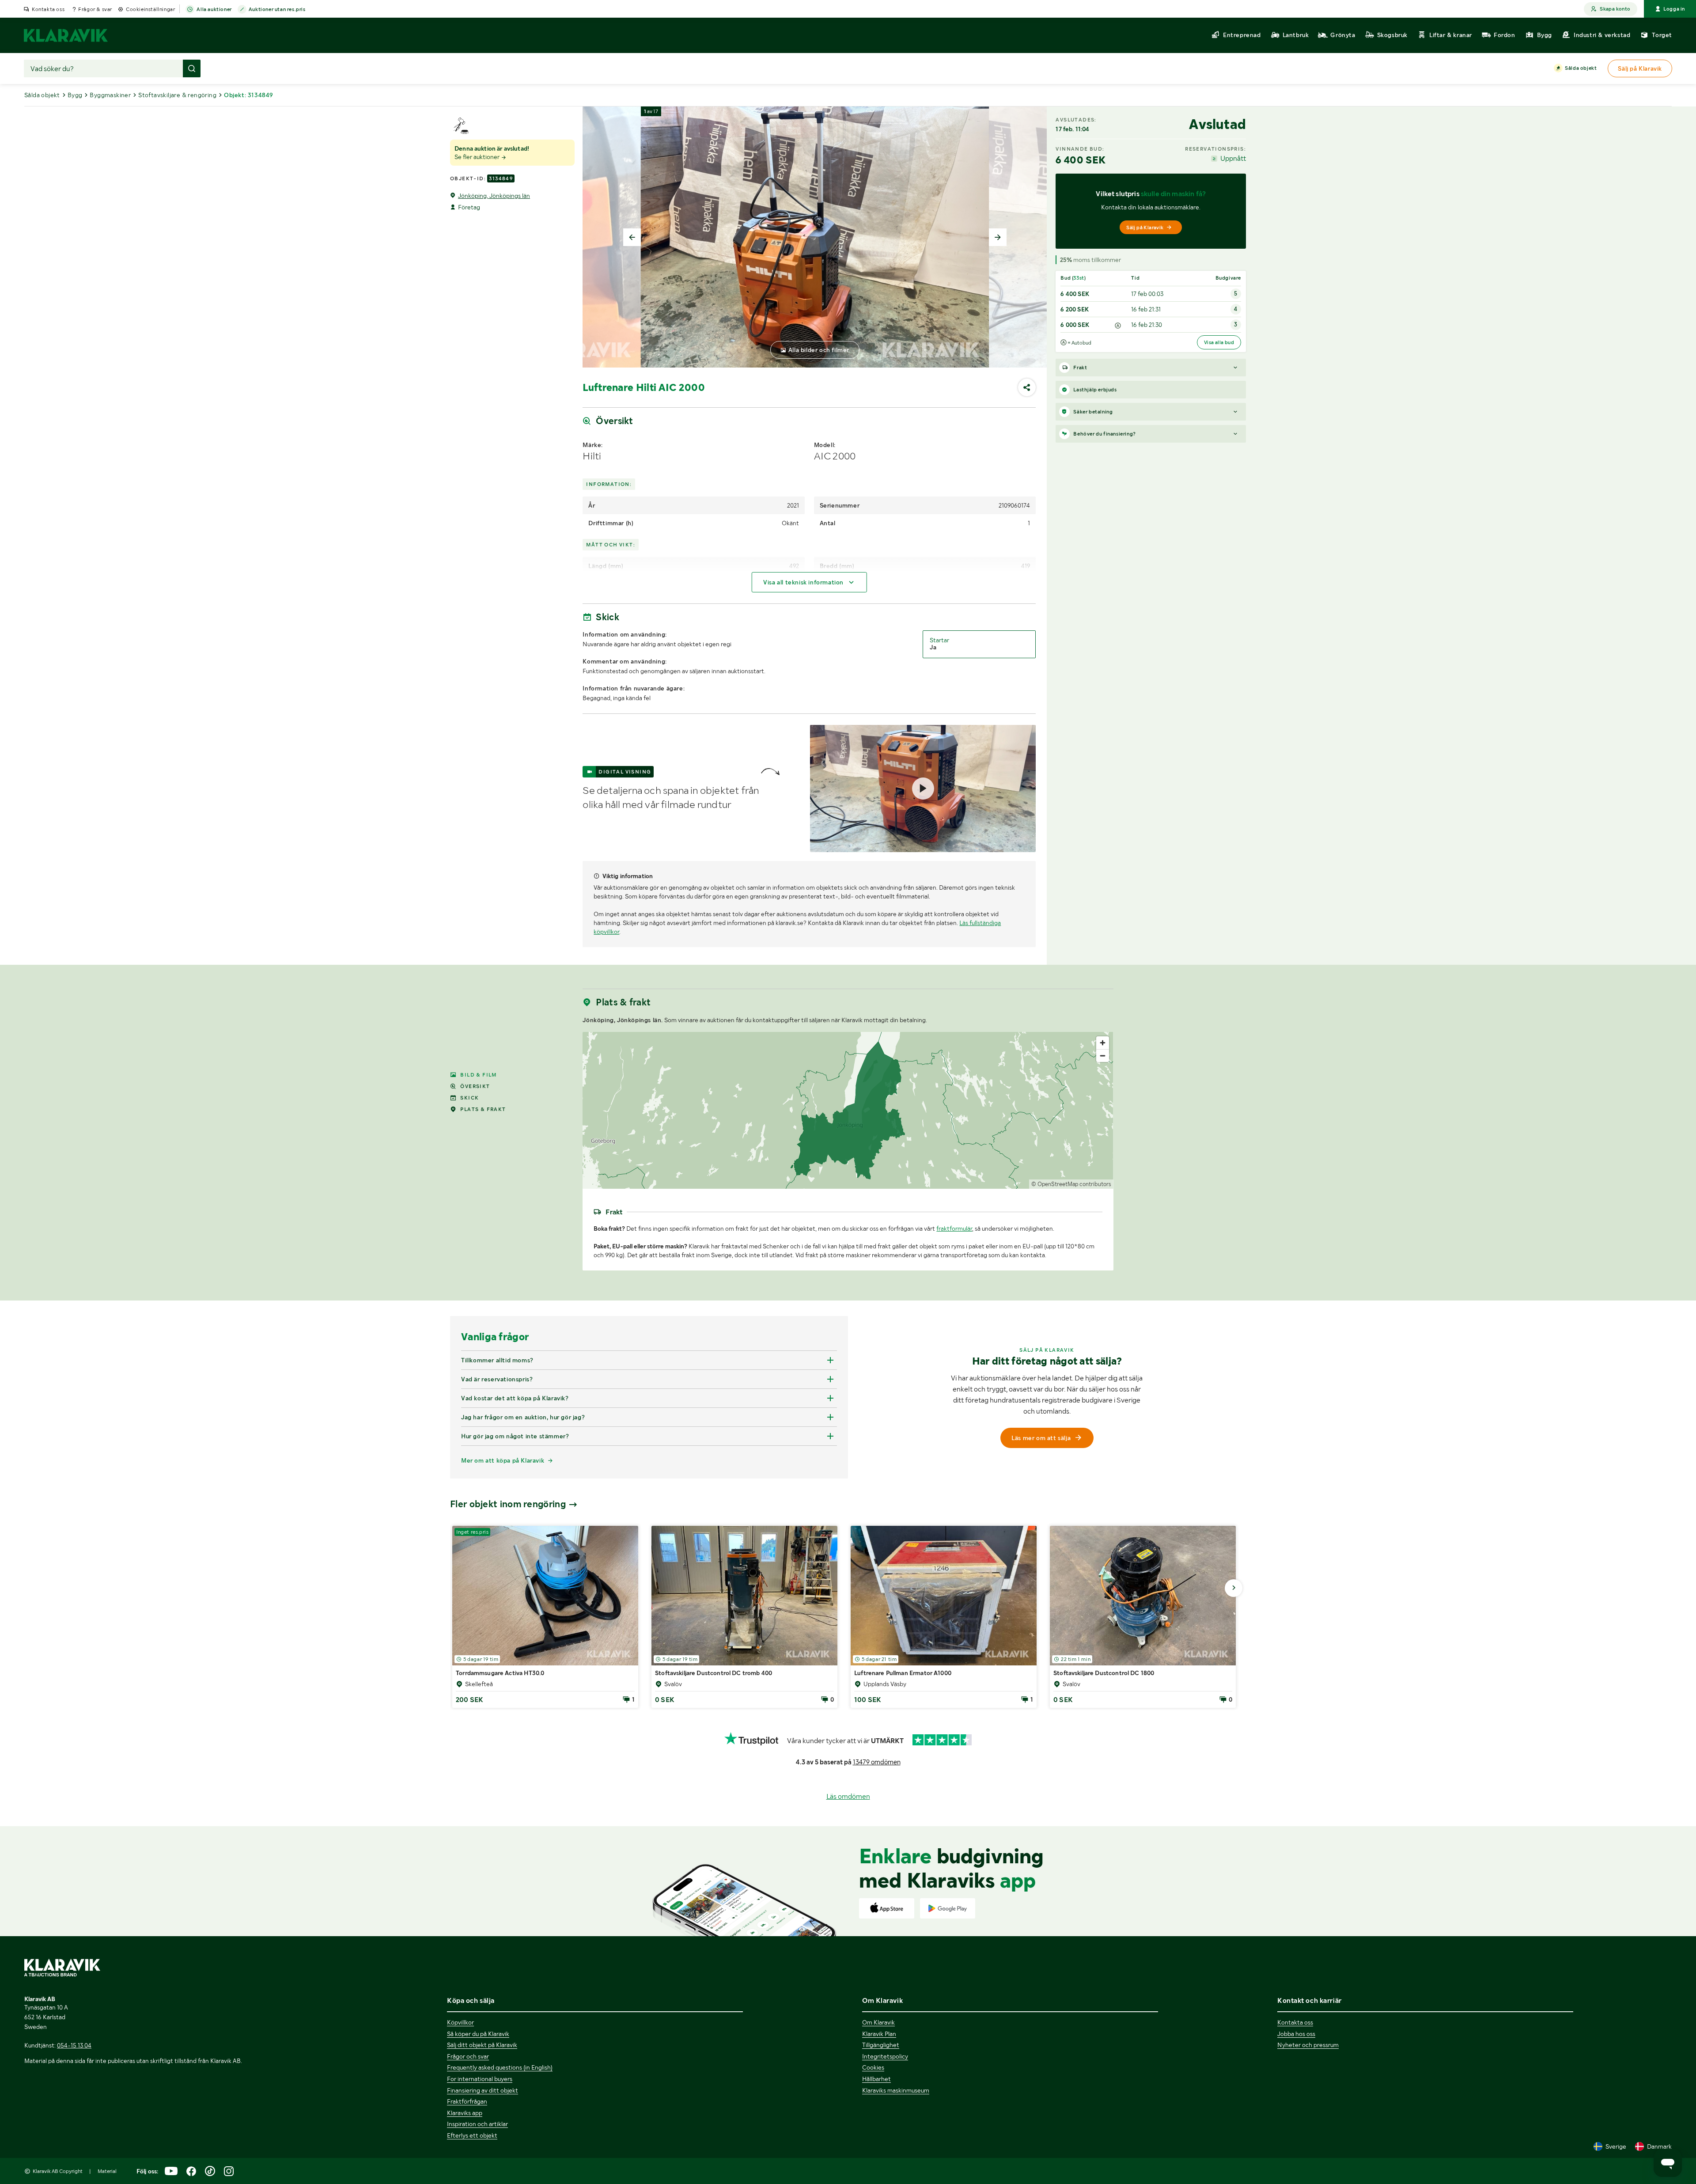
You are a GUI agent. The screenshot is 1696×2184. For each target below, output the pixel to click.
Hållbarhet (876, 2079)
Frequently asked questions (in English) (500, 2067)
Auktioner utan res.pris (277, 9)
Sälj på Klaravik (1145, 227)
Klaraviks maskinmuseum (896, 2090)
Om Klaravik (878, 2022)
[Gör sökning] (192, 68)
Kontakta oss (48, 9)
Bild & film (478, 1075)
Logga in (1674, 9)
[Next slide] (998, 237)
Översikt (475, 1086)
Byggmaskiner (110, 95)
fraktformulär (954, 1228)
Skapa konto (1615, 9)
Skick (469, 1098)
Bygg (75, 95)
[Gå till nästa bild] (1234, 1588)
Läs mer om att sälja (1041, 1438)
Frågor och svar (468, 2056)
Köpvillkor (460, 2022)
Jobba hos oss (1296, 2034)
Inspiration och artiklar (477, 2124)
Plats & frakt (483, 1109)
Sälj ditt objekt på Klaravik (482, 2045)
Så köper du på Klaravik (478, 2034)
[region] (848, 1110)
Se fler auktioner (478, 157)
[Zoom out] (1103, 1056)
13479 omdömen (877, 1762)
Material (107, 2171)
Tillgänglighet (881, 2045)
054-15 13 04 (74, 2045)
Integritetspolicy (885, 2056)
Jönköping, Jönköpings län (494, 196)
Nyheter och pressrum (1308, 2045)
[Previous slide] (632, 237)
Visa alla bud (1219, 342)
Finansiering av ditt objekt (483, 2090)
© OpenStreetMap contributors (1071, 1184)
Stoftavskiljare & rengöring (177, 95)
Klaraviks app (465, 2113)
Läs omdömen (848, 1796)
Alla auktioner (214, 9)
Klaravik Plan (879, 2034)
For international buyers (480, 2079)
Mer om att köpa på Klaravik (503, 1460)
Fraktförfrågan (467, 2101)
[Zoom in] (1103, 1043)
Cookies (873, 2067)
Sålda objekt (1581, 68)
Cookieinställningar (150, 9)
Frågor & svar (95, 9)
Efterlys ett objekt (472, 2135)
